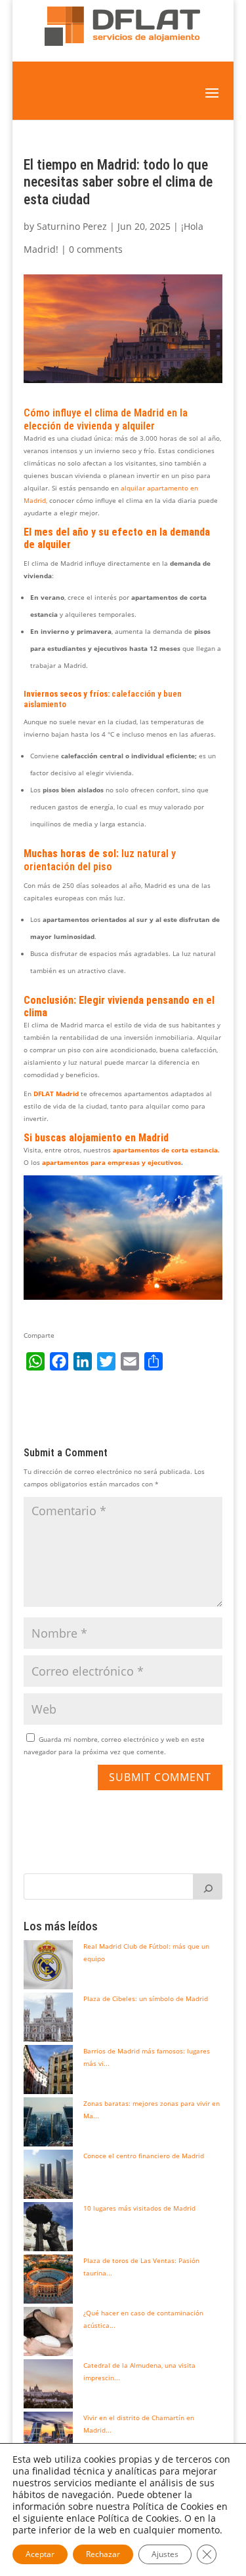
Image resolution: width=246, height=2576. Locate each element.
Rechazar (103, 2554)
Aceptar (40, 2554)
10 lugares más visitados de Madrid (139, 2208)
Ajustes (165, 2554)
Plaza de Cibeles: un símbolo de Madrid (146, 1998)
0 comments (96, 249)
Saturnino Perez (72, 226)
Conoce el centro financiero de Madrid (144, 2156)
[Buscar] (208, 1886)
